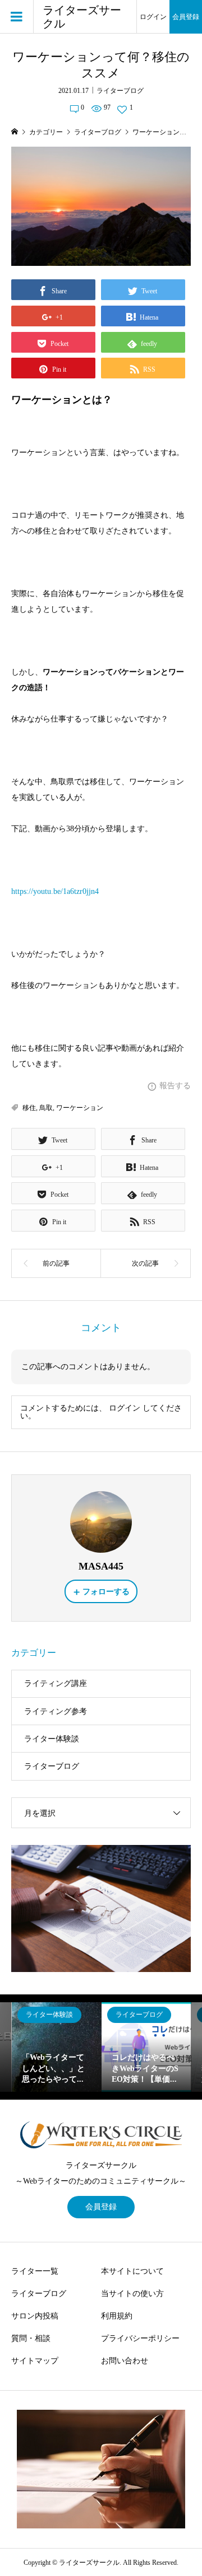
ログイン (153, 17)
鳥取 (46, 1108)
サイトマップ (35, 2361)
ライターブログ (120, 91)
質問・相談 (31, 2338)
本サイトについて (132, 2271)
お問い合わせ (125, 2361)
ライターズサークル (82, 17)
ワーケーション (80, 1108)
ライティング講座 (56, 1683)
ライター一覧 (35, 2271)
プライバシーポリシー (140, 2338)
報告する (175, 1086)
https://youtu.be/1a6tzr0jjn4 (55, 891)
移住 (29, 1108)
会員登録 (186, 17)
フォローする (106, 1592)
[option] (57, 2047)
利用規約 (117, 2316)
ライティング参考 (56, 1711)
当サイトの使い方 (132, 2294)
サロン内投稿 (35, 2316)
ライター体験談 (52, 1739)
